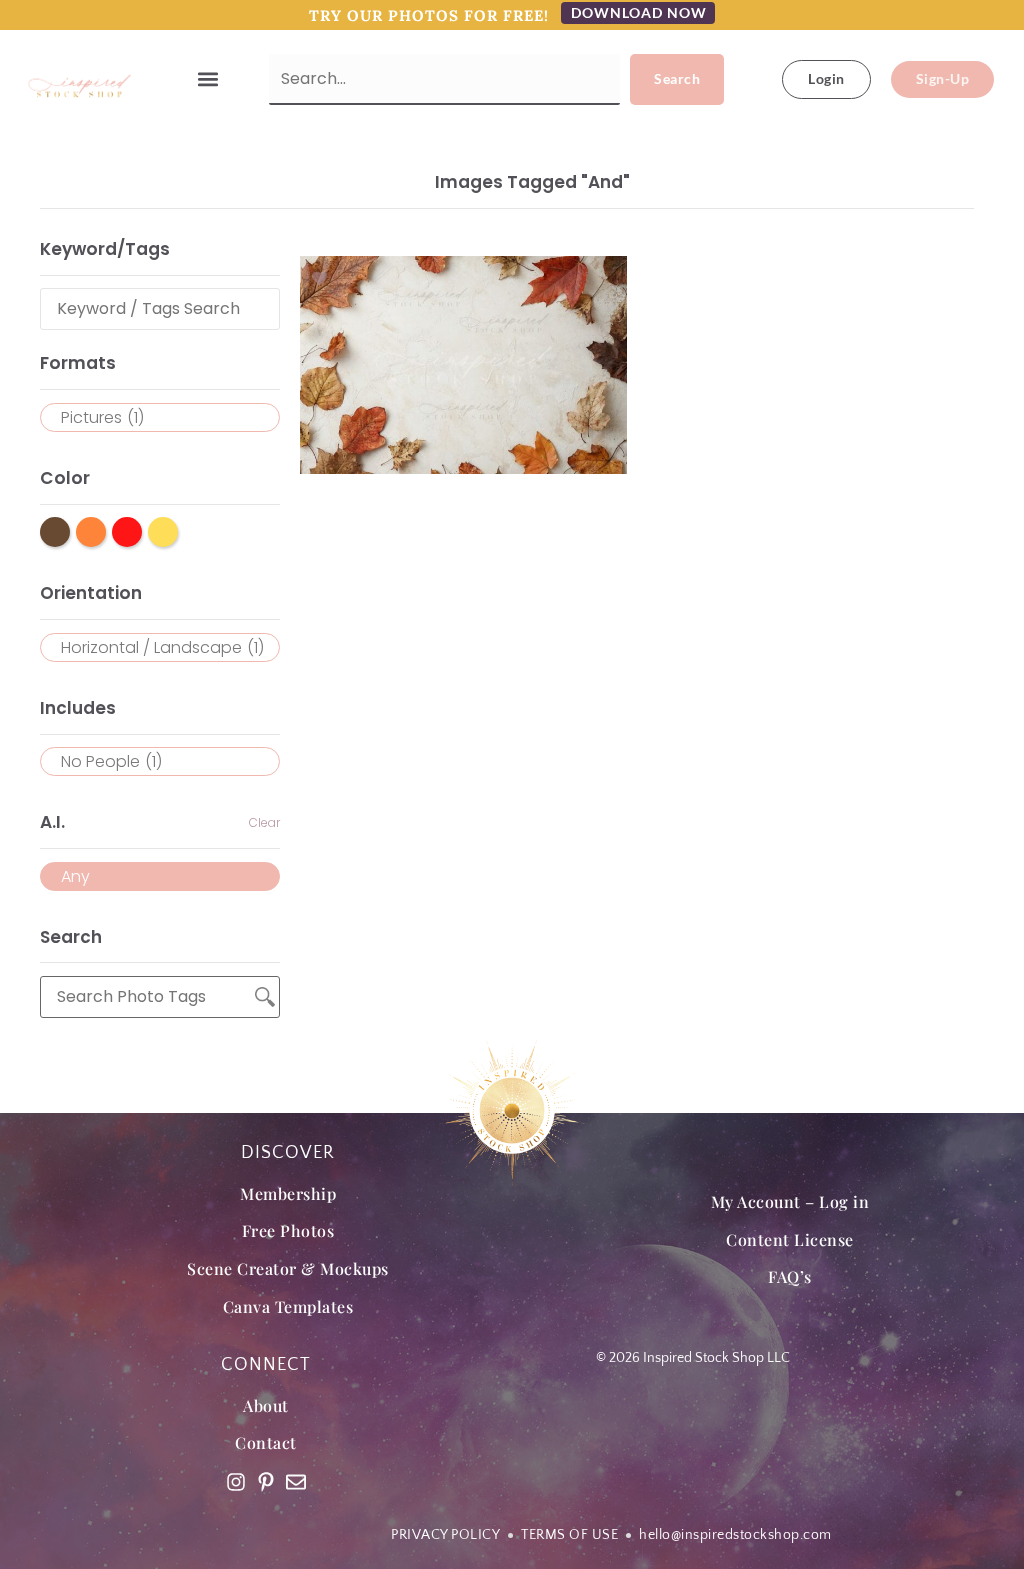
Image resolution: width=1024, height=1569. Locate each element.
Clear (264, 822)
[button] (208, 79)
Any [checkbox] (75, 876)
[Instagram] (236, 1482)
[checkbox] (160, 417)
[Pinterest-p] (266, 1482)
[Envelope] (296, 1482)
